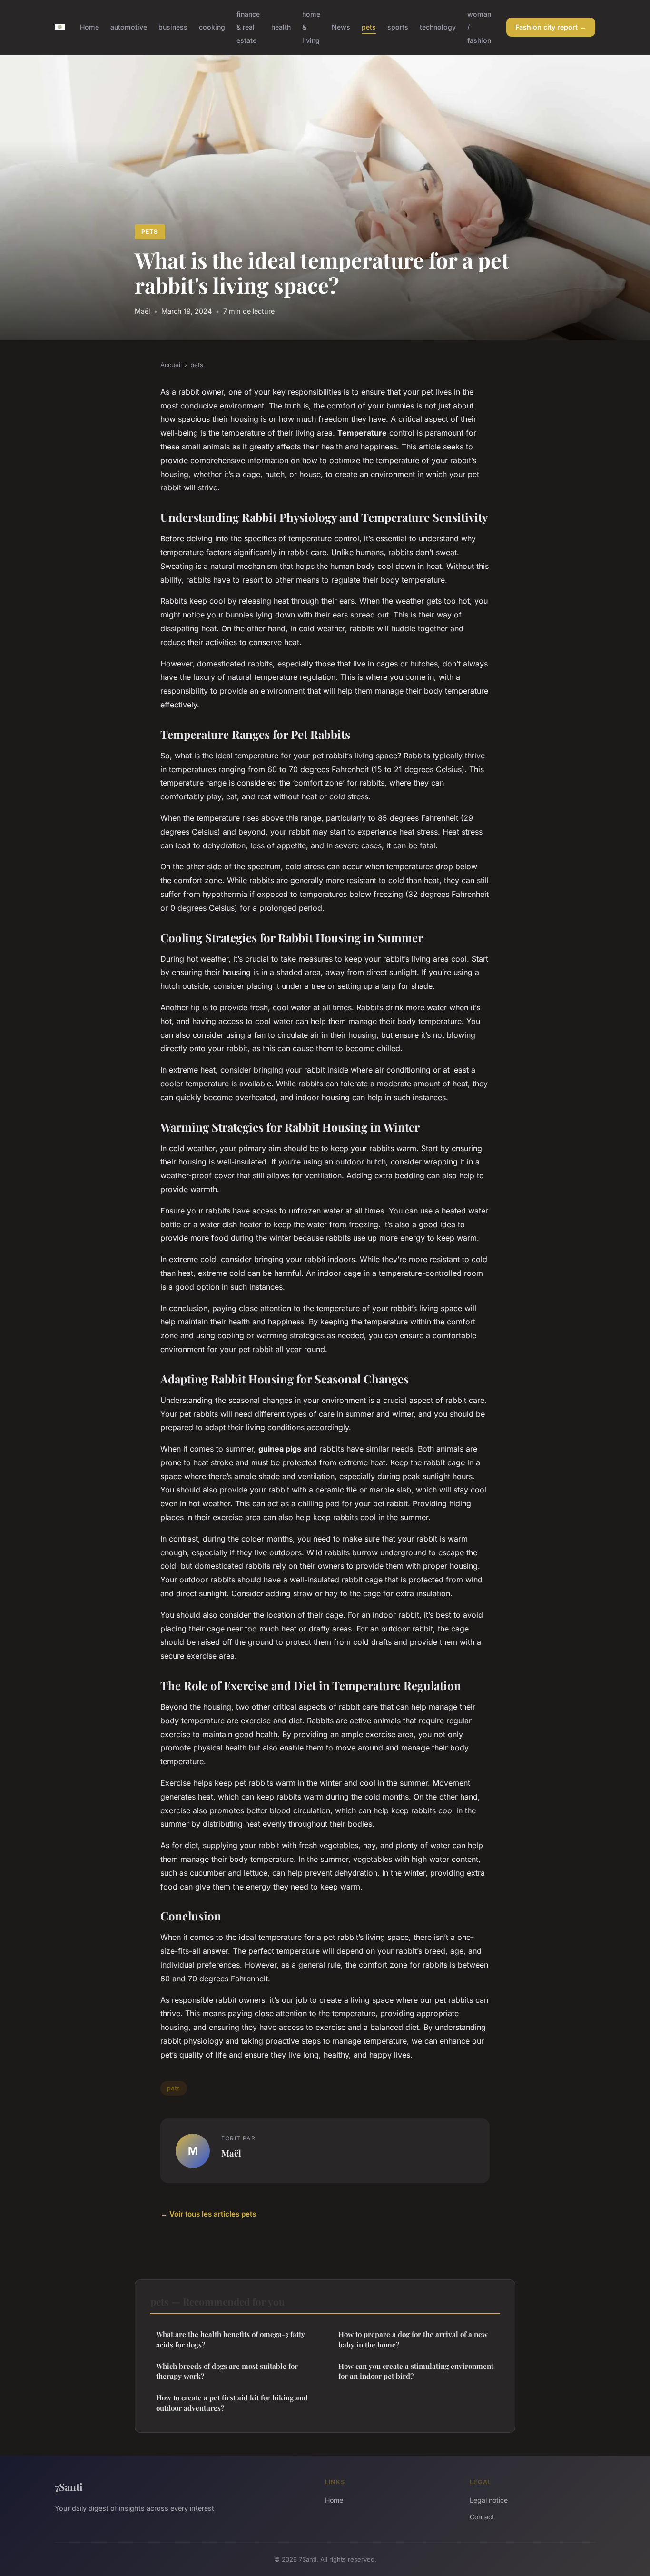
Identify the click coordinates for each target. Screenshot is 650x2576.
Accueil (171, 365)
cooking (212, 27)
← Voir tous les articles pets (208, 2214)
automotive (129, 27)
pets (369, 27)
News (341, 27)
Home (89, 27)
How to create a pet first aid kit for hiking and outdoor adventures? (232, 2402)
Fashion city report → (551, 27)
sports (398, 27)
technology (438, 27)
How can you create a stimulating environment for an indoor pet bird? (416, 2371)
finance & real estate (248, 27)
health (281, 27)
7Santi (69, 2486)
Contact (482, 2517)
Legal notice (489, 2500)
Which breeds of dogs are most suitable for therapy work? (227, 2371)
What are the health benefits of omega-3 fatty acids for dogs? (231, 2339)
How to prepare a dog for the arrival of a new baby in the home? (413, 2339)
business (173, 27)
